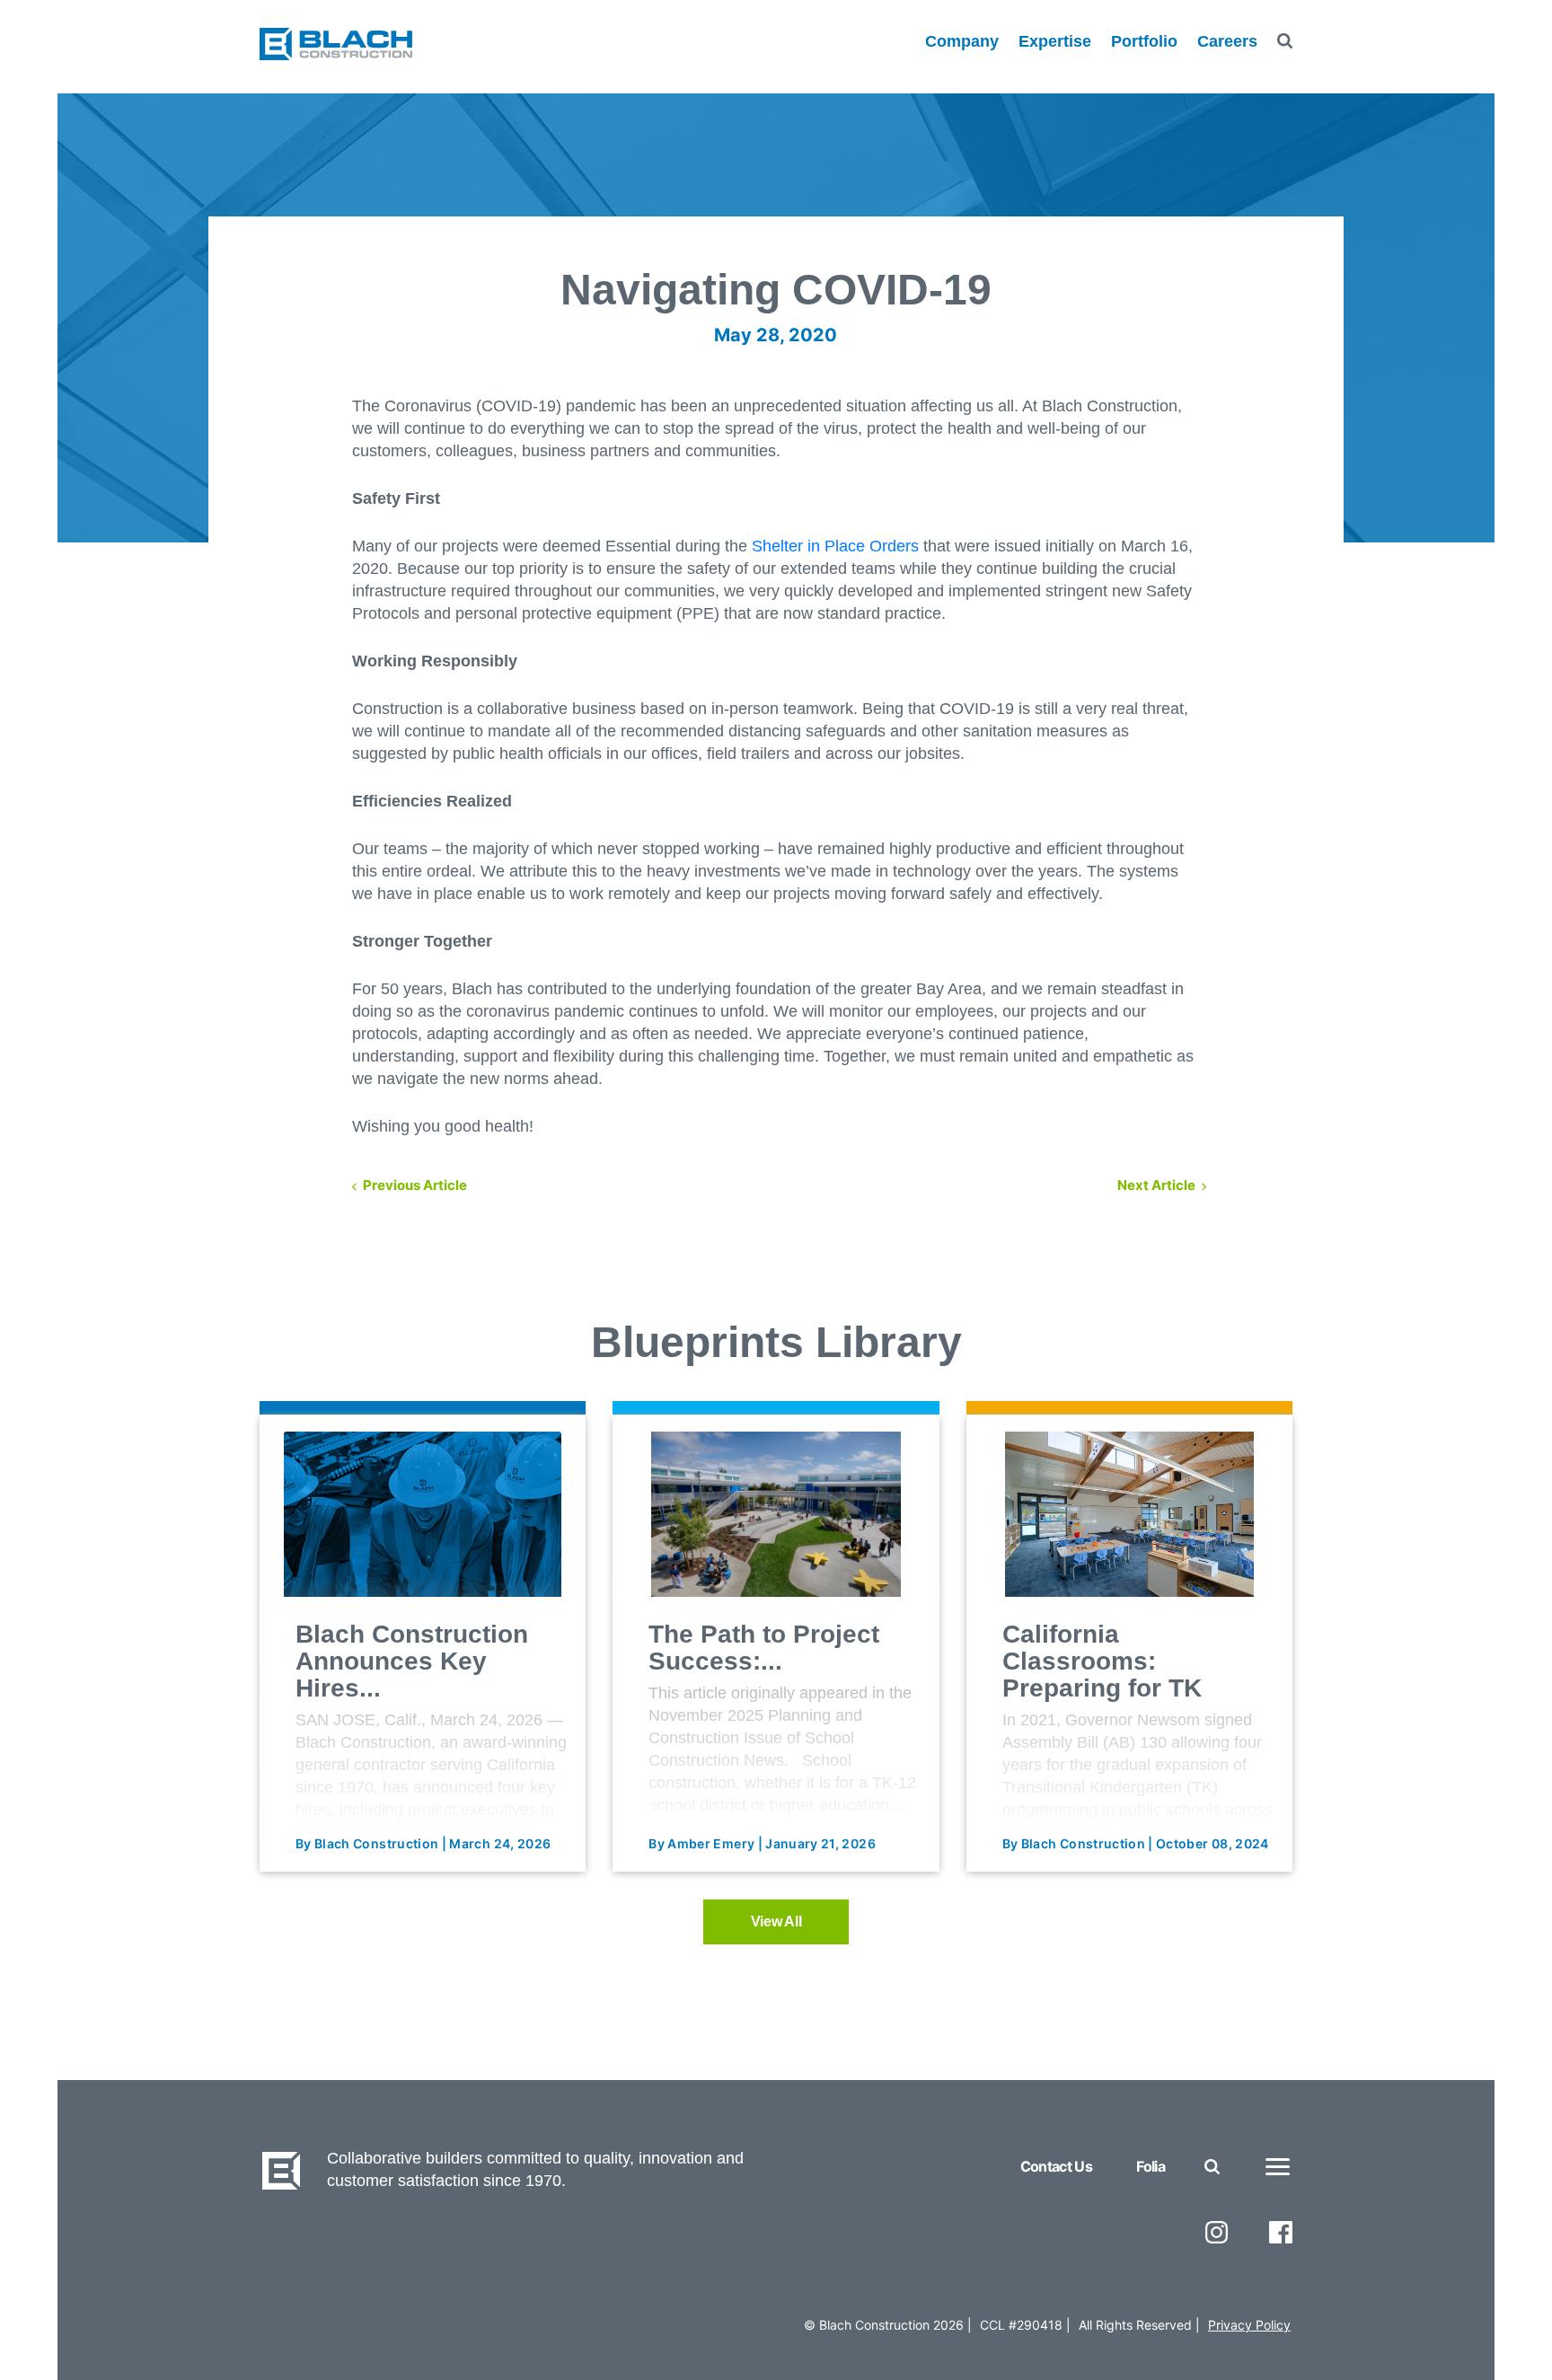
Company (962, 41)
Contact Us (1057, 2166)
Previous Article (415, 1185)
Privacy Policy (1249, 2325)
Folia (1151, 2166)
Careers (1227, 41)
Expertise (1055, 41)
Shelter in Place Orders (835, 546)
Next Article (1156, 1185)
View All (776, 1922)
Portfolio (1144, 41)
